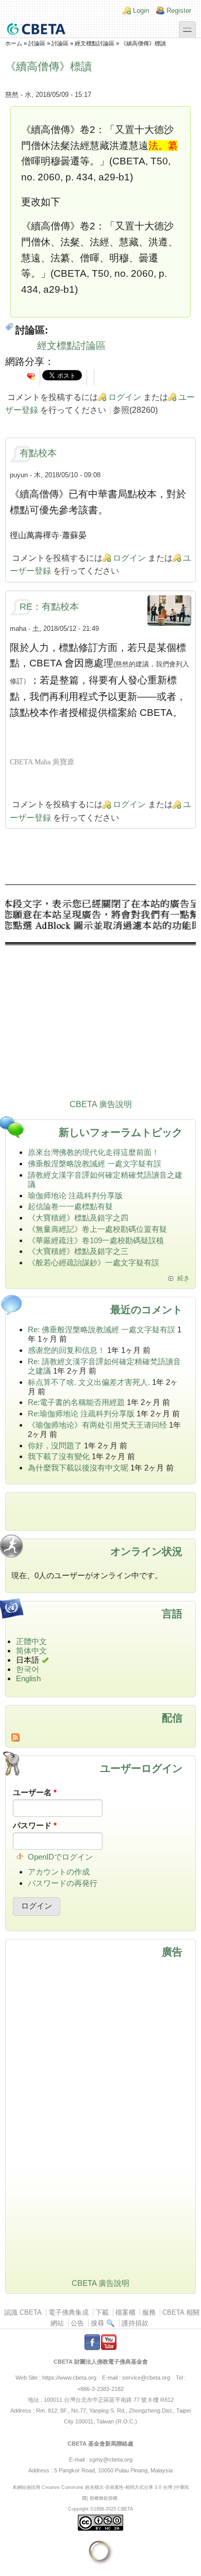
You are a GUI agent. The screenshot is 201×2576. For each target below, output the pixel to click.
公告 (77, 2323)
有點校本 (38, 453)
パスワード (35, 1825)
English (28, 1678)
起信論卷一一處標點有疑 (70, 1206)
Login (141, 11)
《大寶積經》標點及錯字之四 (78, 1218)
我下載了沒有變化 (59, 1456)
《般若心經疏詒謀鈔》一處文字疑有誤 (94, 1262)
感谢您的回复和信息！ (66, 1350)
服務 (149, 2312)
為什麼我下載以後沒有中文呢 (78, 1468)
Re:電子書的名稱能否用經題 (76, 1402)
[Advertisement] (100, 994)
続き (183, 1278)
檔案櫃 (125, 2312)
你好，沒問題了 (55, 1445)
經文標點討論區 (95, 43)
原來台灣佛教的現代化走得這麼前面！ (94, 1152)
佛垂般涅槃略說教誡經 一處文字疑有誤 (95, 1164)
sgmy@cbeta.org (111, 2460)
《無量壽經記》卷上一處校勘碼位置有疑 (97, 1229)
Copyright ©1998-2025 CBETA (100, 2509)
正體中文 (31, 1641)
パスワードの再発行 (63, 1883)
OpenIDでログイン (60, 1857)
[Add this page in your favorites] (31, 376)
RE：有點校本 (49, 607)
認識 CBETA (23, 2312)
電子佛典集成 (69, 2312)
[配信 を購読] (100, 1737)
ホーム (14, 43)
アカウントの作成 (59, 1872)
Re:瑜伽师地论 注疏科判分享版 (81, 1414)
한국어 (28, 1669)
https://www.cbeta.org (69, 2378)
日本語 (28, 1660)
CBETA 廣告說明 (101, 1104)
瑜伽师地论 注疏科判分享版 (75, 1195)
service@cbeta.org (146, 2378)
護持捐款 (135, 2323)
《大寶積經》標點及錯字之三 (78, 1251)
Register (179, 11)
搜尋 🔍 (103, 2323)
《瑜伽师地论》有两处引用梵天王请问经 (97, 1425)
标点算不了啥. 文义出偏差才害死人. (89, 1382)
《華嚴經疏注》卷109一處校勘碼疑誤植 (96, 1240)
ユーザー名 (35, 1792)
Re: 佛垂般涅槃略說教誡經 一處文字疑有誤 (102, 1329)
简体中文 (31, 1651)
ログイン (125, 397)
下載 (102, 2312)
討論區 (37, 43)
